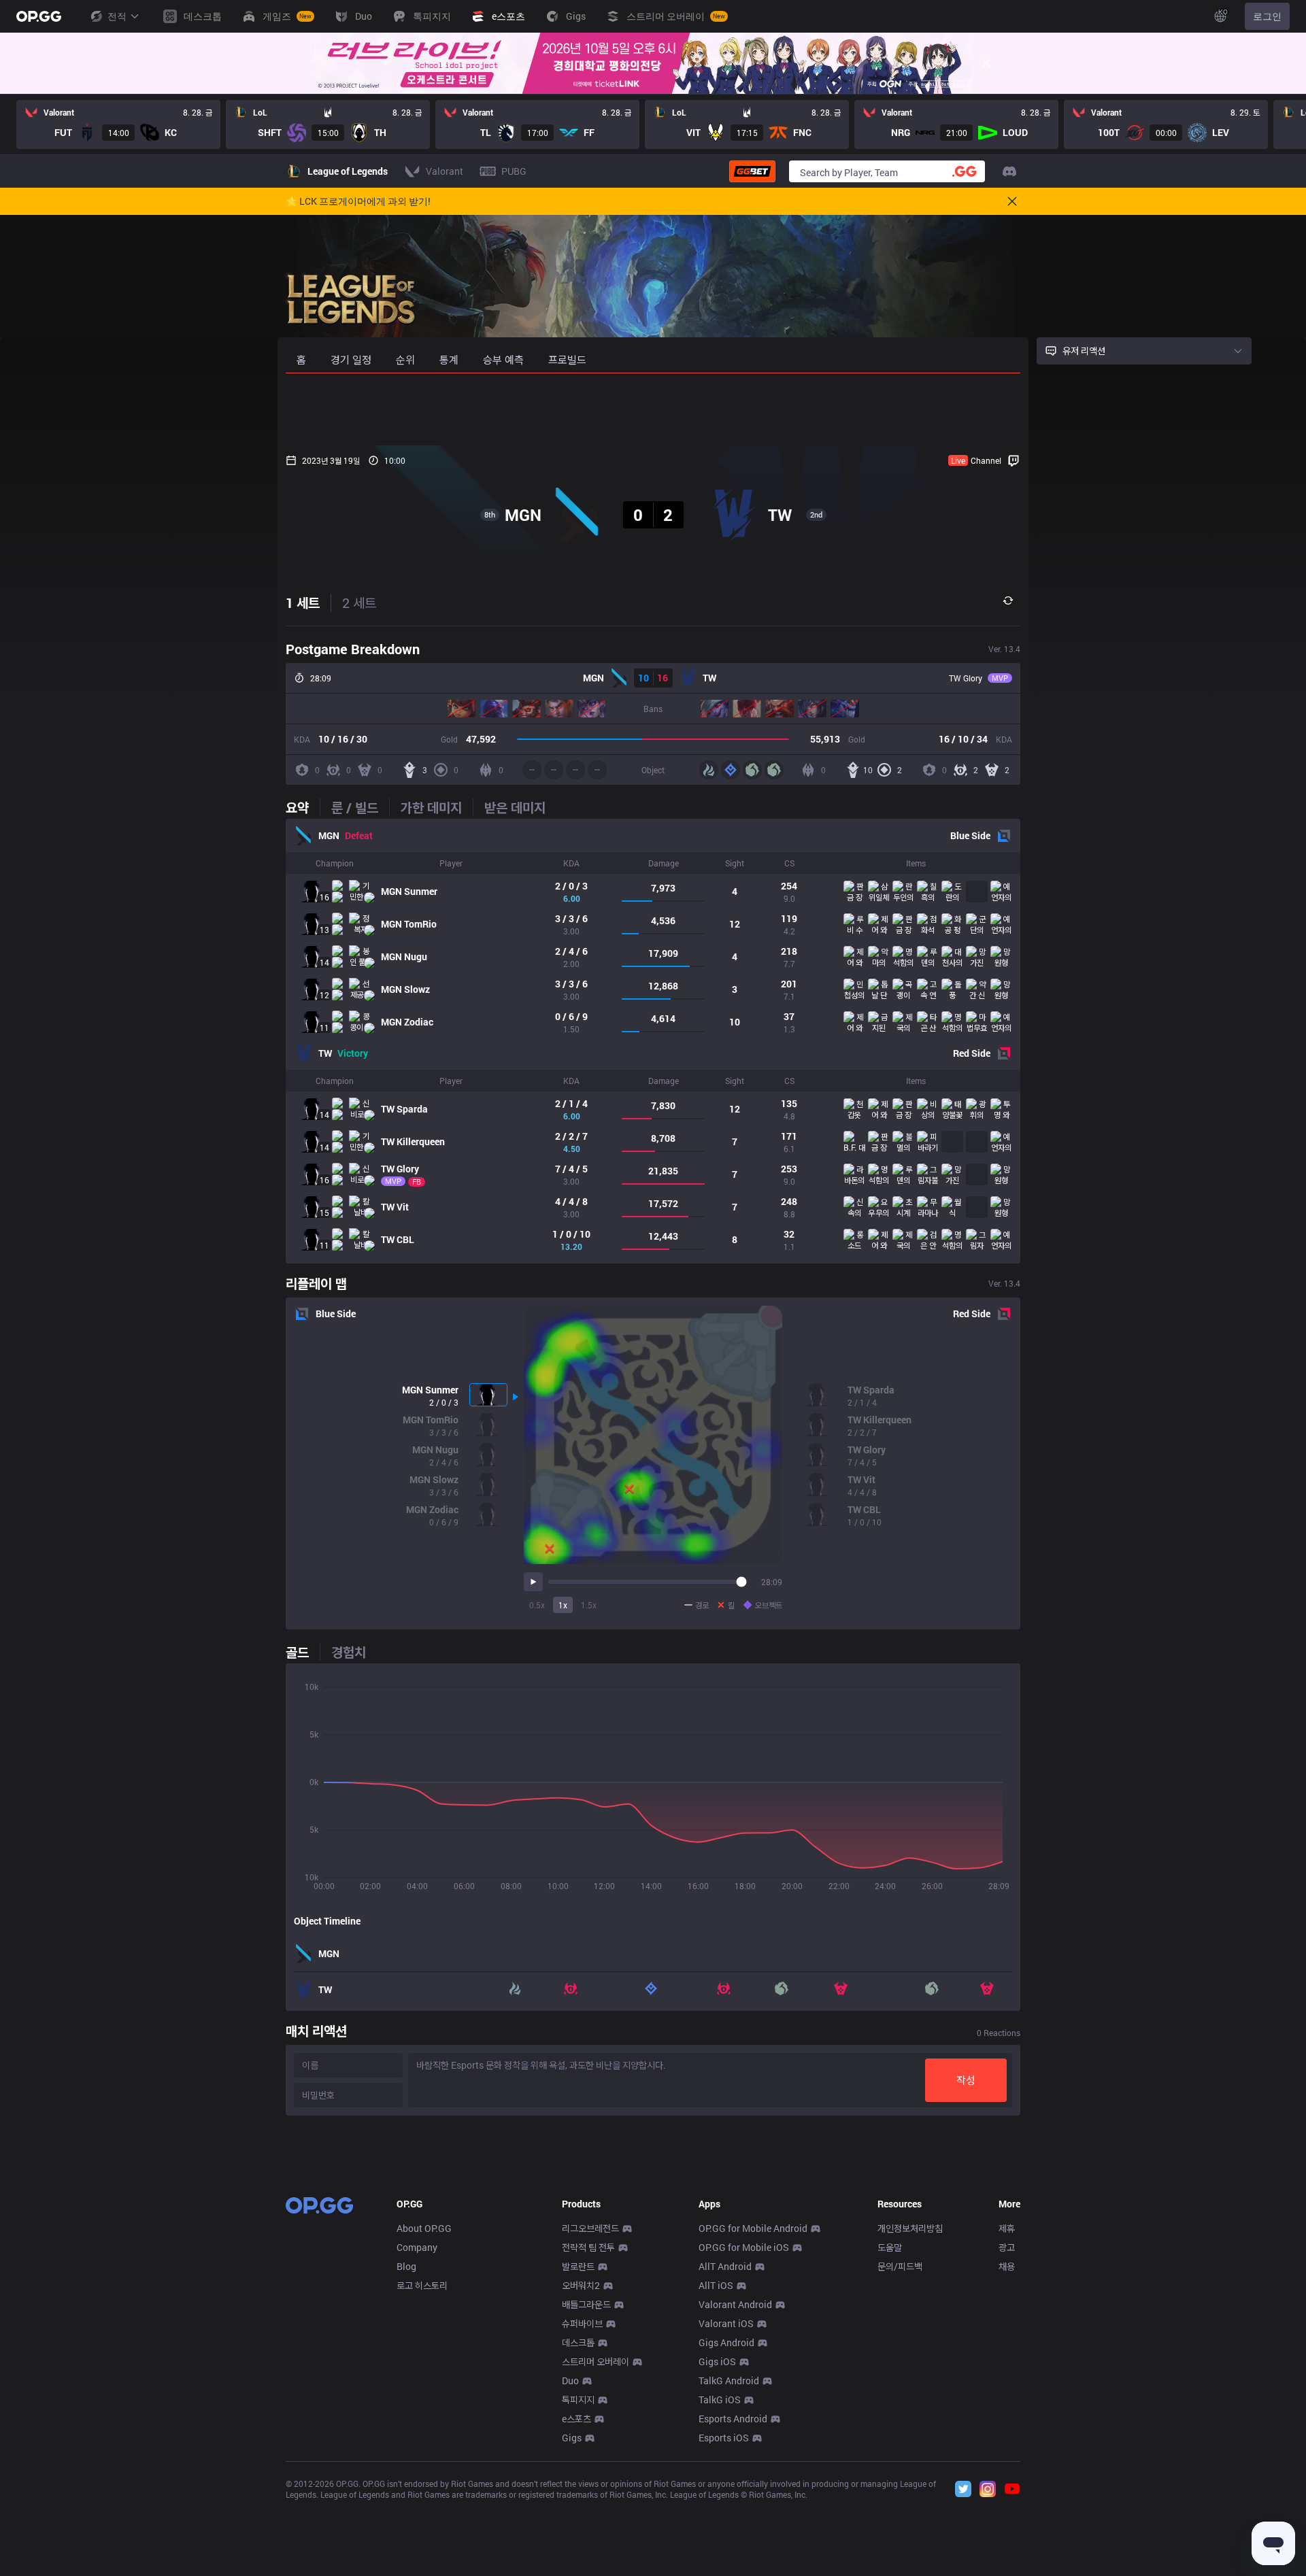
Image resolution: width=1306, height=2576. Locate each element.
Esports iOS (724, 2438)
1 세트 (303, 603)
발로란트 (578, 2266)
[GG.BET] (752, 171)
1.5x (589, 1605)
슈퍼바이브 (582, 2323)
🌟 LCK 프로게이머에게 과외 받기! (358, 201)
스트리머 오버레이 (596, 2361)
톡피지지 (578, 2400)
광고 (1007, 2247)
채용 (1007, 2266)
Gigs (572, 2438)
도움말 (890, 2247)
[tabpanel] (653, 1041)
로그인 (1267, 16)
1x (563, 1605)
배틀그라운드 (586, 2304)
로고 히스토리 (422, 2285)
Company (417, 2247)
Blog (406, 2266)
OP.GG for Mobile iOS (744, 2247)
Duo (570, 2380)
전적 (117, 16)
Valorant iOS (726, 2323)
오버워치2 (581, 2285)
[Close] (986, 63)
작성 (966, 2080)
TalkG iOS (720, 2400)
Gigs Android (726, 2342)
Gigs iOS (717, 2361)
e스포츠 (576, 2419)
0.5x (537, 1605)
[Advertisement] (653, 409)
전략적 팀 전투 (588, 2247)
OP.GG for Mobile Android (753, 2228)
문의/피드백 (900, 2266)
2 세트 (359, 603)
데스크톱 (578, 2342)
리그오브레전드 (590, 2228)
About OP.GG (424, 2228)
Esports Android (733, 2419)
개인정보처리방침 (910, 2228)
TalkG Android (729, 2380)
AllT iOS (716, 2285)
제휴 (1007, 2228)
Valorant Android (735, 2304)
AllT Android (725, 2266)
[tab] (303, 807)
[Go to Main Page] (39, 16)
